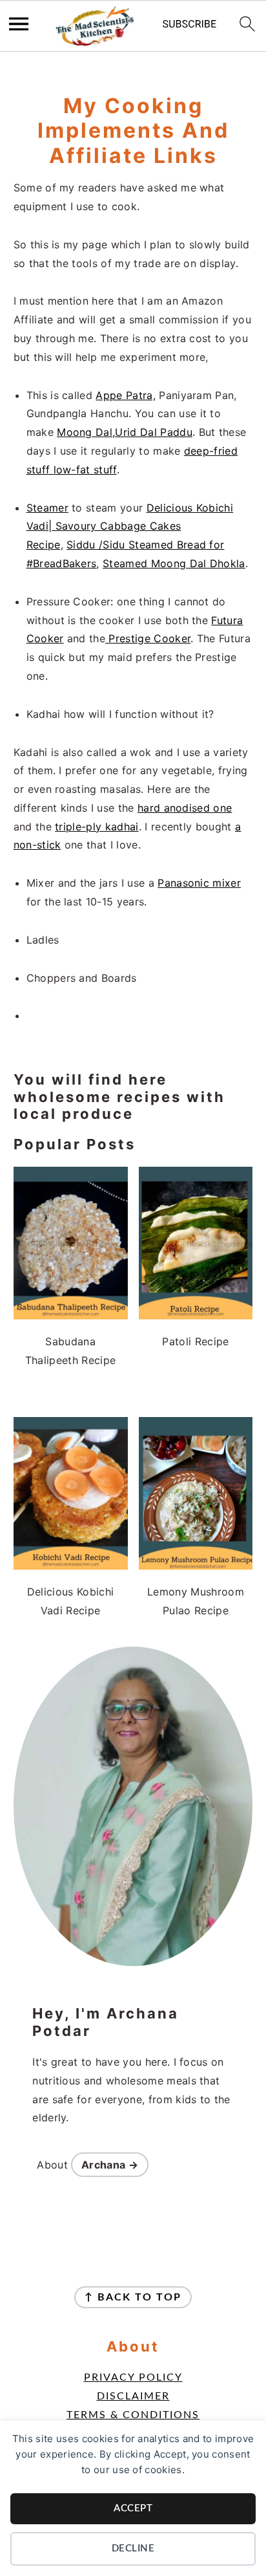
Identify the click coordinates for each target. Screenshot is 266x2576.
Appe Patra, (126, 395)
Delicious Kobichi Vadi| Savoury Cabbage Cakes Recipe (130, 526)
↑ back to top (133, 2297)
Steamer (47, 508)
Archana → (110, 2165)
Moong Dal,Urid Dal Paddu (125, 432)
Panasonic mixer (199, 883)
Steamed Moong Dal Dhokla (174, 563)
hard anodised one (185, 808)
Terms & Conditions (133, 2415)
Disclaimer (133, 2396)
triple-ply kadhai (97, 827)
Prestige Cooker (148, 638)
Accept (133, 2508)
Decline (133, 2549)
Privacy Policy (133, 2377)
